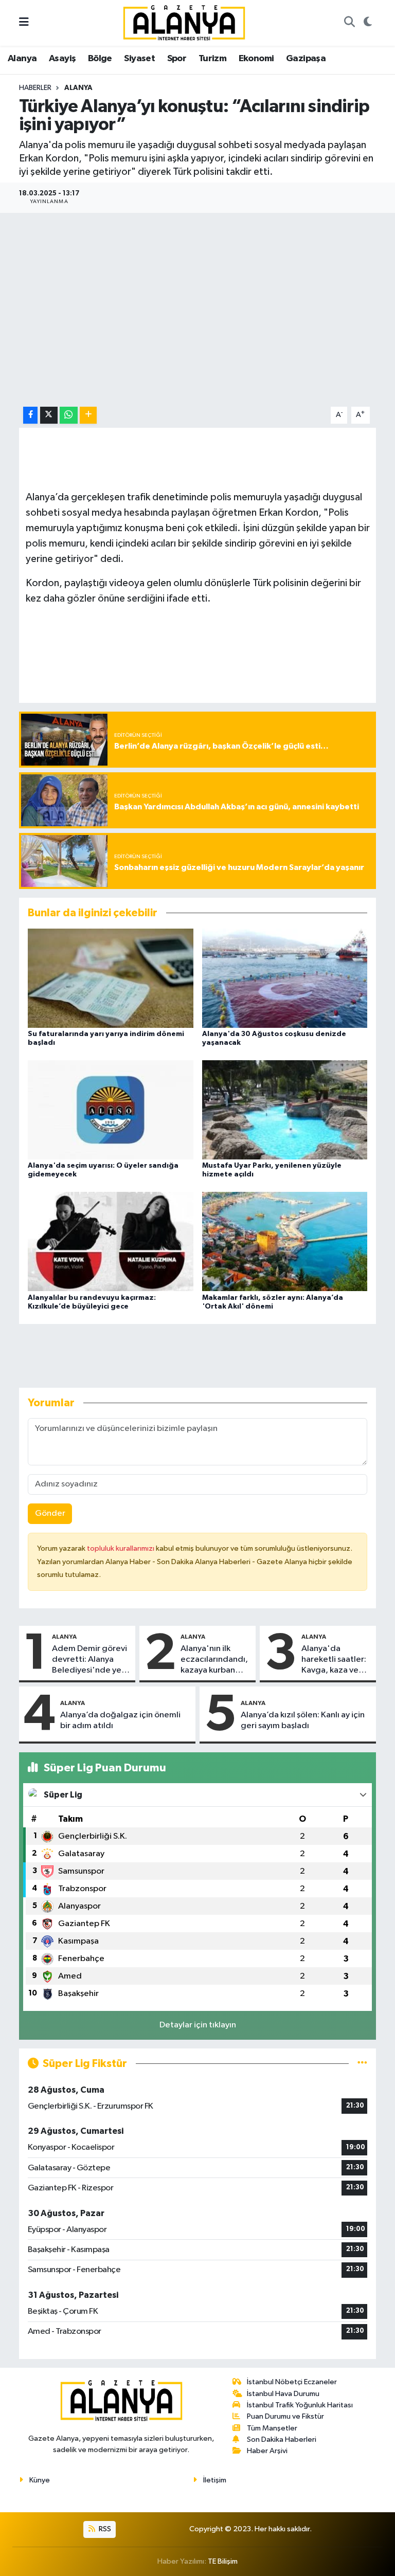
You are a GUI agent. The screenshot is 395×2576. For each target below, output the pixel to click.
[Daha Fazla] (88, 415)
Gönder (50, 1513)
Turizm (212, 59)
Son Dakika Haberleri (282, 2439)
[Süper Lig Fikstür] (362, 2064)
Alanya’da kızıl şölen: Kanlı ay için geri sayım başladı (303, 1720)
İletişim (215, 2480)
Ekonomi (256, 59)
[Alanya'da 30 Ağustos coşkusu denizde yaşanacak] (285, 978)
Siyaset (139, 59)
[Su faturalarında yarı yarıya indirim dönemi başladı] (111, 978)
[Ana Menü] (24, 23)
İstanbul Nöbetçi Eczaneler (292, 2382)
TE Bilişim (223, 2561)
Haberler (35, 88)
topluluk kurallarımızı (121, 1548)
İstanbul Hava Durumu (283, 2394)
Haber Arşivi (267, 2451)
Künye (40, 2480)
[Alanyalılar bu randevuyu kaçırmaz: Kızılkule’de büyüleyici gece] (111, 1241)
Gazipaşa (306, 59)
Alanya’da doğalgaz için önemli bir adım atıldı (120, 1720)
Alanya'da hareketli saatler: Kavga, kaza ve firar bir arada (334, 1660)
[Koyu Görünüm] (367, 23)
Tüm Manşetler (272, 2428)
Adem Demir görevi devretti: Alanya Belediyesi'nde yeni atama (90, 1660)
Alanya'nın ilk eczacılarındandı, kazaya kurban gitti (214, 1660)
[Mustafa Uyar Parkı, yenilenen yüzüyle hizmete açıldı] (285, 1110)
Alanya (22, 59)
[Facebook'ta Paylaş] (30, 415)
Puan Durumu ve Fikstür (285, 2416)
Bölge (100, 59)
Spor (177, 59)
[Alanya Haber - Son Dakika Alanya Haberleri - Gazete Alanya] (184, 22)
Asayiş (62, 59)
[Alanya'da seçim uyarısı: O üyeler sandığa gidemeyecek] (111, 1110)
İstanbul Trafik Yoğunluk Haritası (300, 2405)
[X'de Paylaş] (49, 415)
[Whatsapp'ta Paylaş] (69, 415)
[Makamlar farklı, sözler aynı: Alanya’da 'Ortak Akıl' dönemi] (285, 1241)
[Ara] (349, 23)
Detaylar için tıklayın (198, 2025)
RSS (104, 2529)
